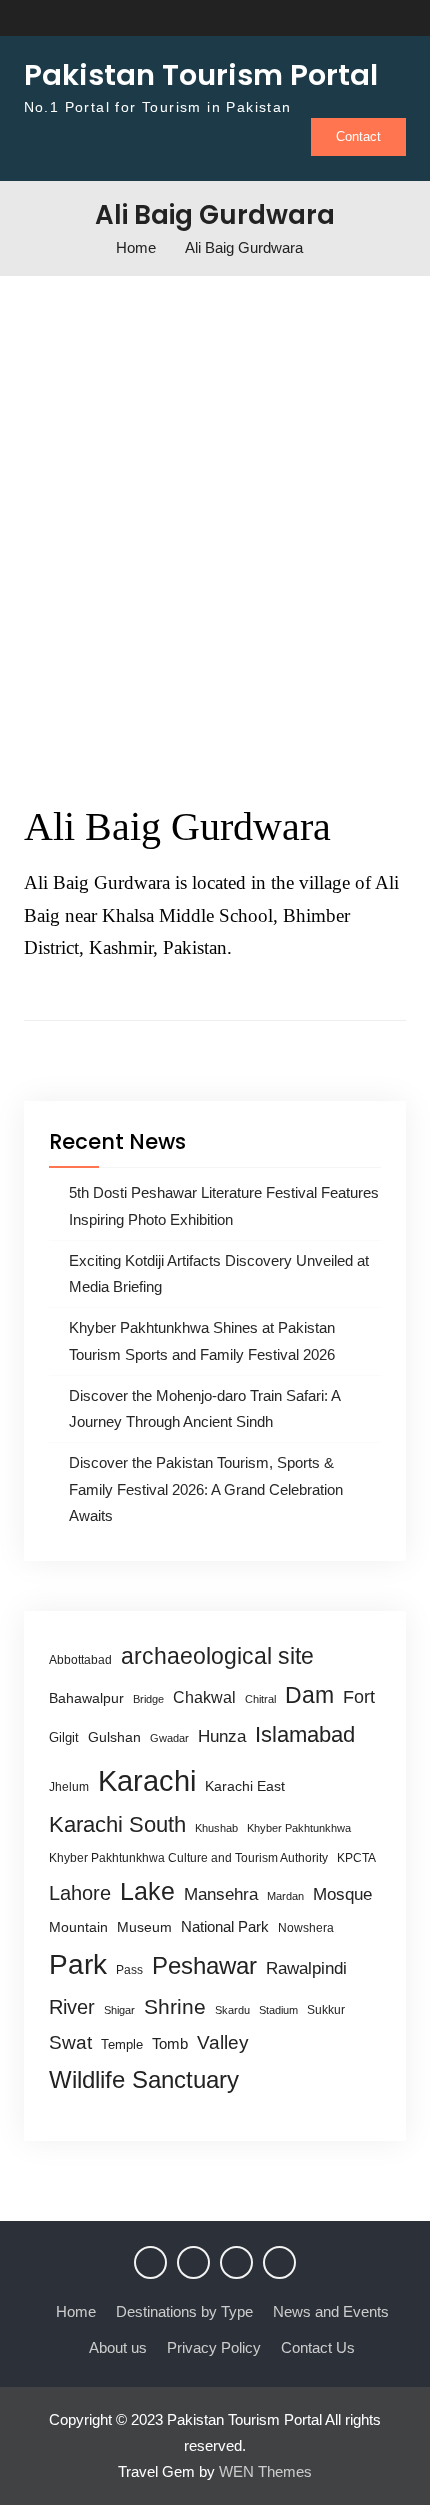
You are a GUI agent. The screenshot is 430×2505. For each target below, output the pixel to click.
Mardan (285, 1896)
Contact (358, 136)
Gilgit (64, 1737)
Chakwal (204, 1697)
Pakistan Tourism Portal (201, 75)
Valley (223, 2042)
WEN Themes (265, 2471)
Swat (70, 2042)
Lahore (80, 1892)
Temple (122, 2044)
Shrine (175, 2006)
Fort (359, 1697)
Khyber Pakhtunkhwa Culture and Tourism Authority (188, 1858)
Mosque (342, 1894)
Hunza (222, 1736)
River (72, 2007)
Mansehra (221, 1894)
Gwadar (169, 1738)
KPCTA (356, 1858)
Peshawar (204, 1965)
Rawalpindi (306, 1968)
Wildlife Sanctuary (144, 2080)
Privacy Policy (214, 2347)
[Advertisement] (215, 531)
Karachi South (117, 1824)
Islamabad (305, 1734)
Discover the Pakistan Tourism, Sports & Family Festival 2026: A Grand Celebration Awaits (206, 1489)
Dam (309, 1695)
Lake (147, 1891)
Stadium (278, 2010)
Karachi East (245, 1786)
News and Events (331, 2311)
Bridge (148, 1699)
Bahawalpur (86, 1698)
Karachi (147, 1780)
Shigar (119, 2010)
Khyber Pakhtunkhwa (299, 1828)
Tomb (170, 2044)
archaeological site (217, 1656)
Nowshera (306, 1928)
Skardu (232, 2010)
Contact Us (318, 2347)
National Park (225, 1926)
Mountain (78, 1927)
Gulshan (114, 1737)
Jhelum (69, 1787)
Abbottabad (80, 1660)
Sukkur (326, 2010)
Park (78, 1964)
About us (118, 2347)
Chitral (260, 1699)
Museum (144, 1927)
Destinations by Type (184, 2311)
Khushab (216, 1828)
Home (76, 2311)
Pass (129, 1970)
